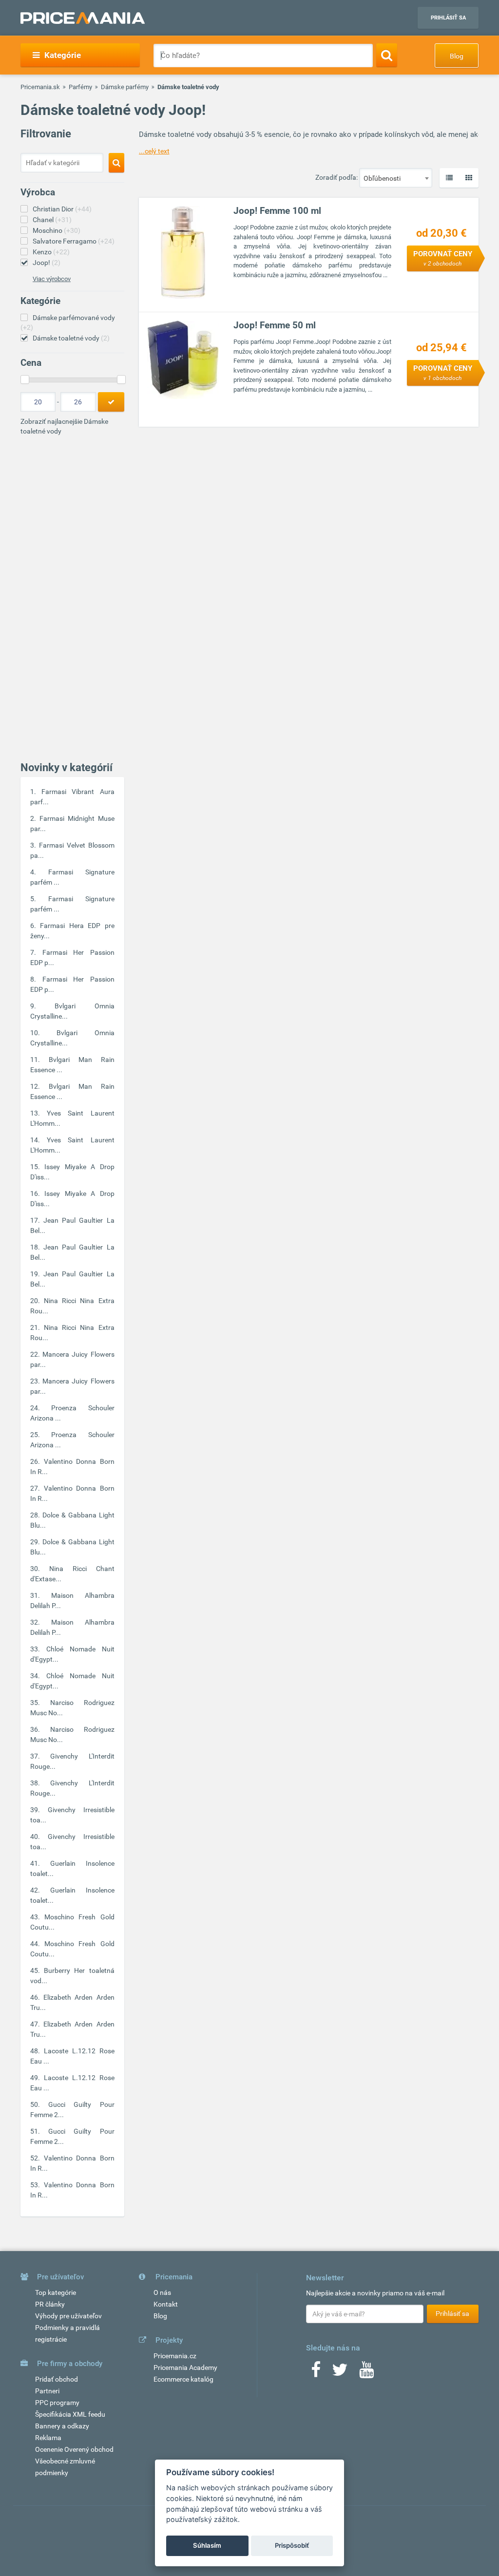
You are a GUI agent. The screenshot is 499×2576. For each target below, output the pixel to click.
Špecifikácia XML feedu (70, 2414)
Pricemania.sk (40, 87)
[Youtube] (366, 2373)
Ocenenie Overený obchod (74, 2449)
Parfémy (80, 87)
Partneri (47, 2391)
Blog (457, 56)
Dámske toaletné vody (71, 338)
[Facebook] (316, 2373)
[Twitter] (340, 2373)
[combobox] (396, 178)
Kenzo (51, 252)
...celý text (154, 151)
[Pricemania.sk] (83, 18)
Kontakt (166, 2304)
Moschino (57, 230)
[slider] (25, 379)
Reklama (48, 2438)
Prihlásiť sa (448, 18)
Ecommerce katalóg (183, 2379)
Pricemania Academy (185, 2368)
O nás (162, 2292)
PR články (50, 2304)
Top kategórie (56, 2292)
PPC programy (57, 2403)
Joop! (47, 263)
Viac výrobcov (52, 279)
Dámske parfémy (125, 87)
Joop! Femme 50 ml (275, 325)
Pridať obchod (57, 2379)
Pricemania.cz (175, 2356)
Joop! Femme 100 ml (277, 211)
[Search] (387, 55)
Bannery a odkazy (62, 2426)
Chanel (52, 220)
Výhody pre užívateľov (68, 2316)
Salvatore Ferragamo (74, 241)
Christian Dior (62, 209)
